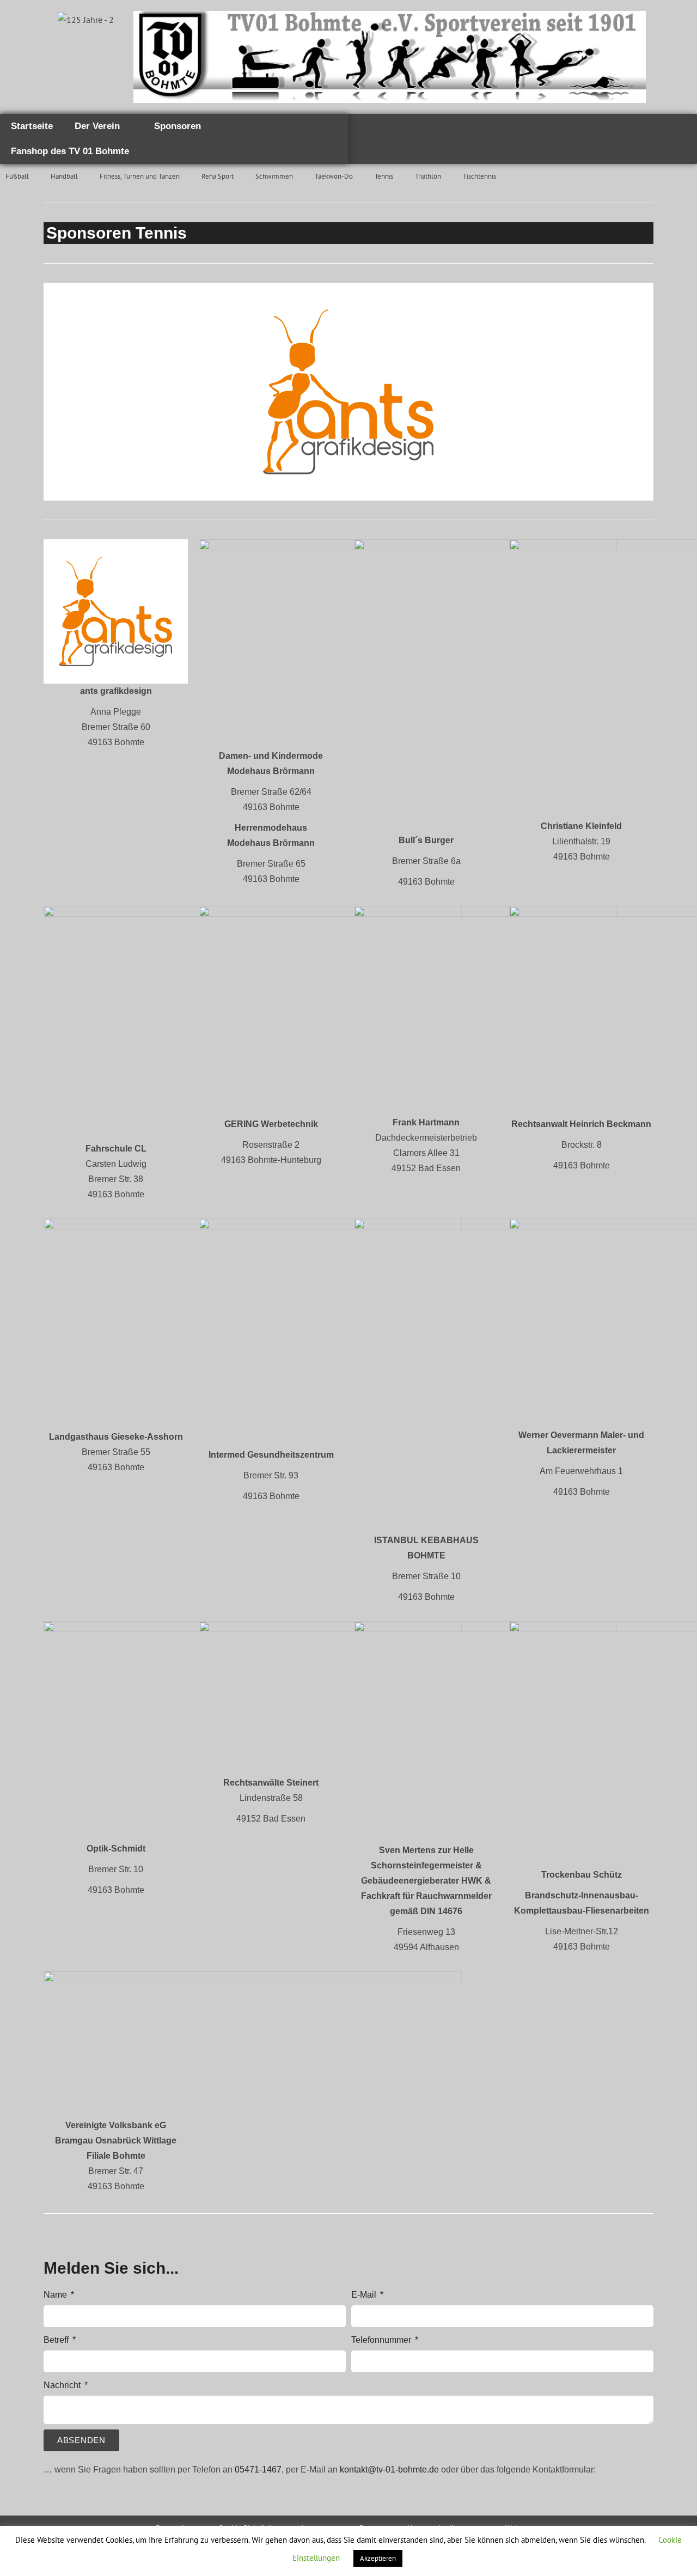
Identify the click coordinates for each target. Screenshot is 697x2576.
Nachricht (63, 2385)
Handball (64, 176)
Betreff (57, 2340)
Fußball (17, 176)
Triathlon (428, 176)
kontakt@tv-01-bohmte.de (389, 2470)
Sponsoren (178, 126)
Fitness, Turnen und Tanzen (140, 176)
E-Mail (365, 2295)
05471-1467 (258, 2470)
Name (56, 2295)
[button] (54, 391)
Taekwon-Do (334, 176)
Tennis (384, 176)
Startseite (32, 126)
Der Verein (97, 126)
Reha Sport (218, 176)
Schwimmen (274, 176)
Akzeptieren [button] (378, 2558)
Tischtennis (479, 176)
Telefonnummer (382, 2340)
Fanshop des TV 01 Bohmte (70, 151)
